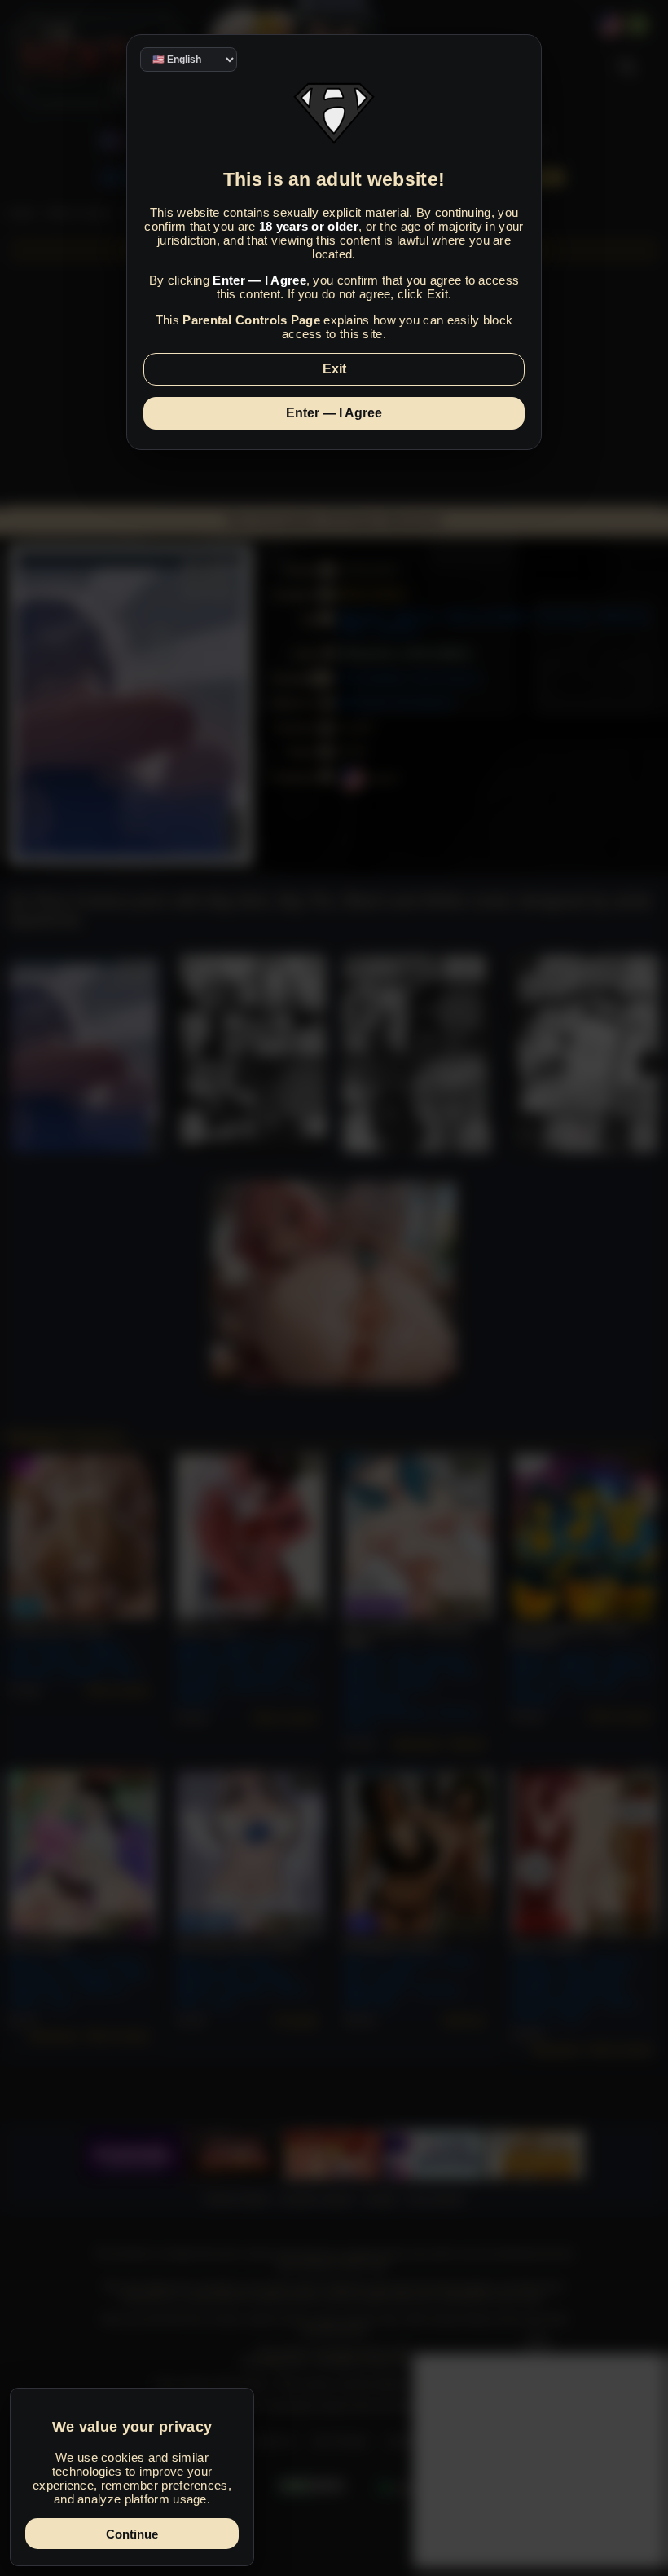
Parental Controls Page (251, 320)
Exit (334, 369)
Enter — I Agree (334, 413)
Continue (132, 2534)
